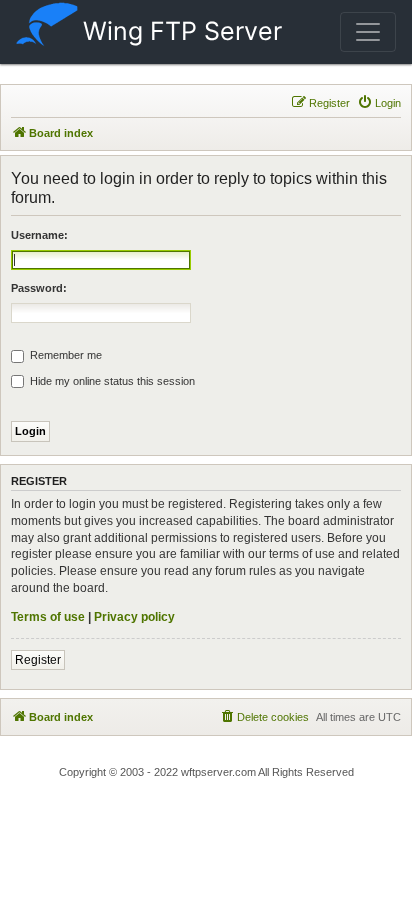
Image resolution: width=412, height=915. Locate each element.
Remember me (64, 355)
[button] (368, 32)
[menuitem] (379, 103)
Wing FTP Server (182, 31)
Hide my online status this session (111, 381)
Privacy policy (134, 617)
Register (38, 660)
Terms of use (48, 617)
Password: (39, 288)
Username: (39, 235)
